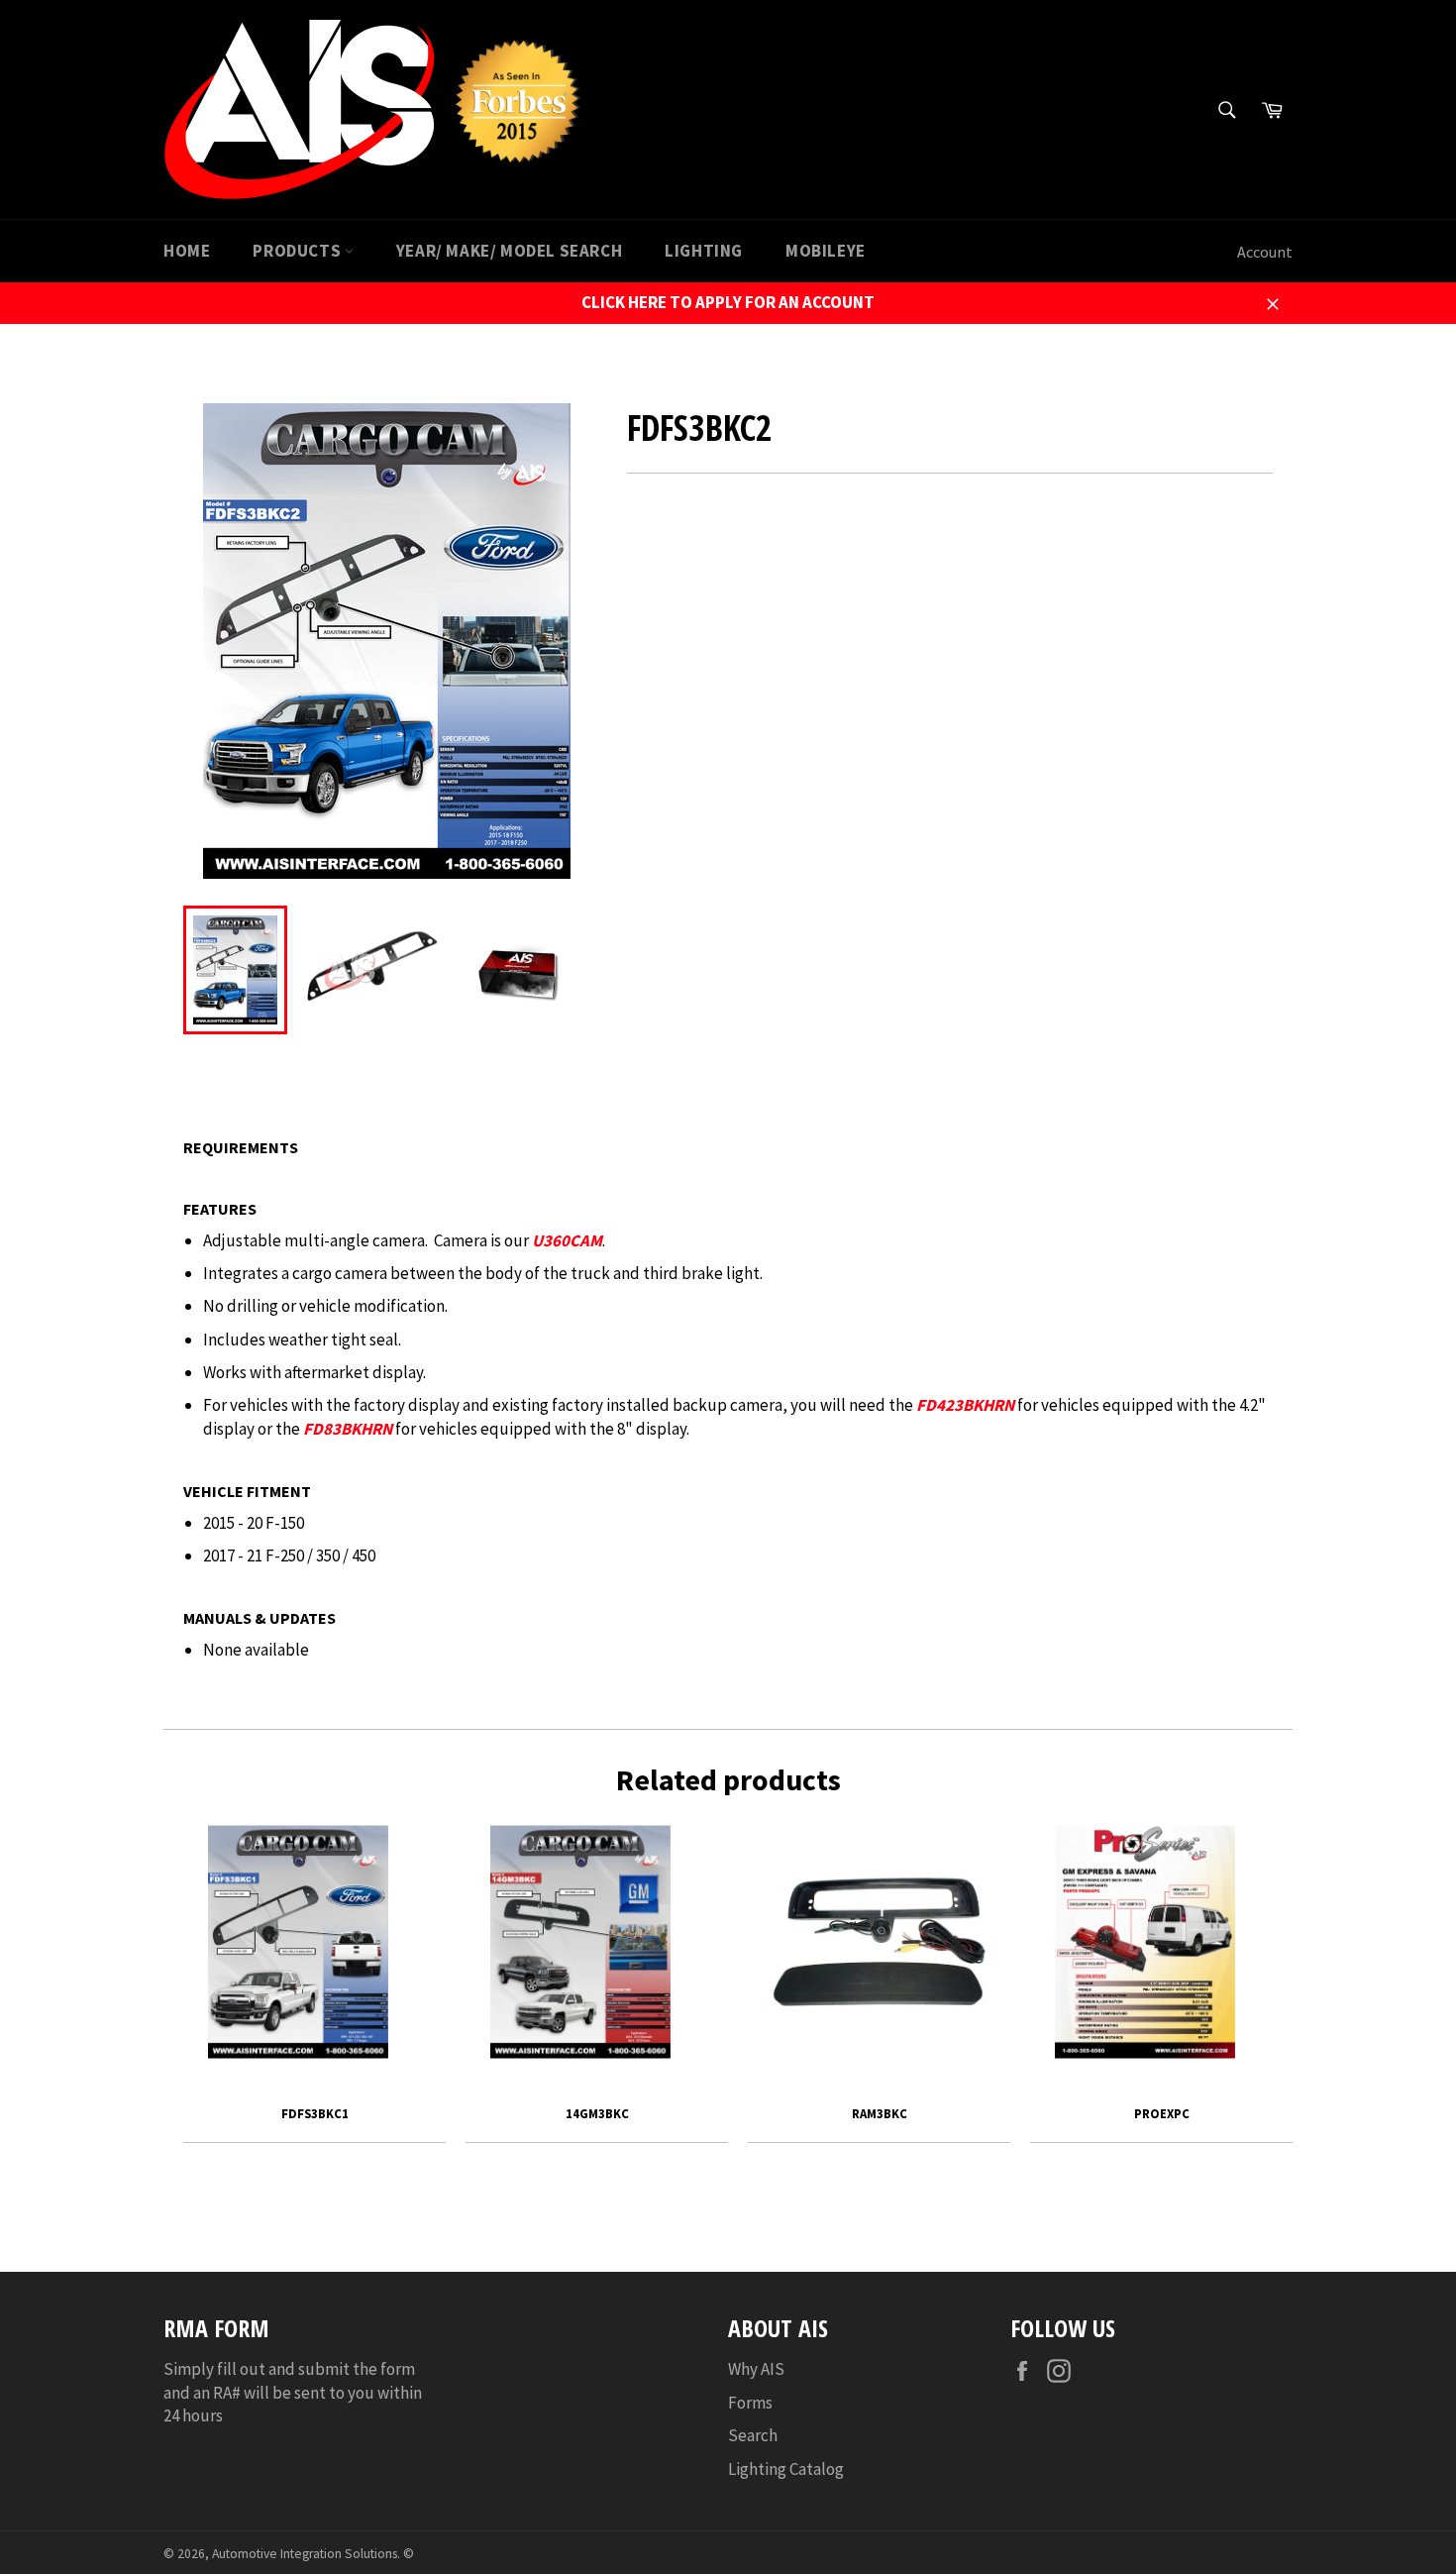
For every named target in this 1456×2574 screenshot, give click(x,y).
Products (298, 251)
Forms (750, 2403)
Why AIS (756, 2369)
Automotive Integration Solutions (305, 2554)
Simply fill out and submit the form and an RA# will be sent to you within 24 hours (293, 2392)
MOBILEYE (826, 251)
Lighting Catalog (786, 2469)
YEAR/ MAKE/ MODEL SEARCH (509, 251)
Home (187, 251)
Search (753, 2435)
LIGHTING (704, 251)
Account (1265, 252)
